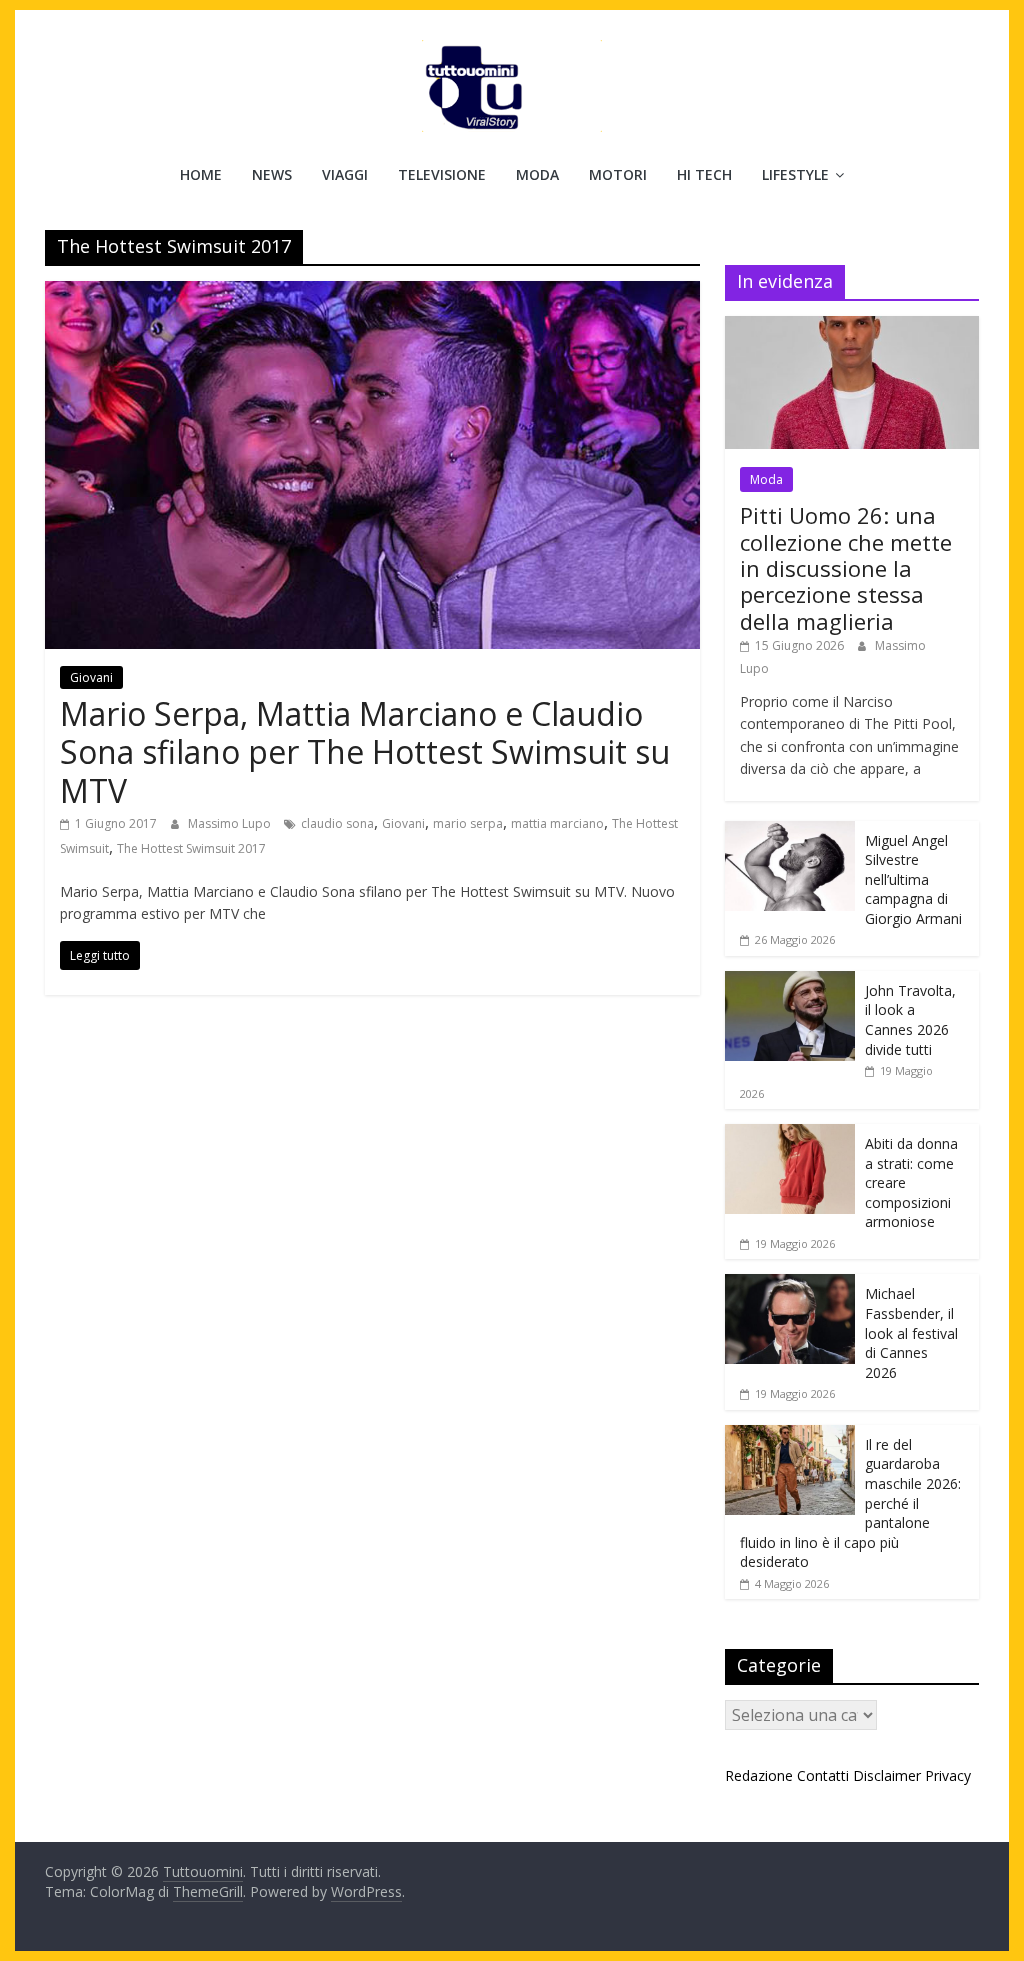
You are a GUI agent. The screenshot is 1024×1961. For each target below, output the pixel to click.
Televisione (442, 174)
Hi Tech (704, 174)
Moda (537, 174)
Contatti (823, 1775)
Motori (618, 174)
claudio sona (337, 823)
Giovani (91, 677)
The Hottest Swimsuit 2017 (191, 848)
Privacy (948, 1775)
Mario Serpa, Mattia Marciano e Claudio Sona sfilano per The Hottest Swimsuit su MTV (365, 752)
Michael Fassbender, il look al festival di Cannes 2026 (911, 1332)
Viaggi (345, 174)
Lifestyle (795, 174)
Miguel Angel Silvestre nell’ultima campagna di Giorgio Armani (913, 879)
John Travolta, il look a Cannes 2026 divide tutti (910, 1020)
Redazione (759, 1775)
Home (201, 174)
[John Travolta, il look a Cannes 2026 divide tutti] (790, 981)
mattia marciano (557, 823)
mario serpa (468, 823)
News (272, 174)
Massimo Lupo (231, 823)
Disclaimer (887, 1775)
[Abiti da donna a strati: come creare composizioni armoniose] (790, 1134)
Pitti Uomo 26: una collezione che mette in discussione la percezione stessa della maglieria (846, 568)
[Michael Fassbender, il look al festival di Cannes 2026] (790, 1284)
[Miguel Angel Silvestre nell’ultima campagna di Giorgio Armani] (790, 831)
